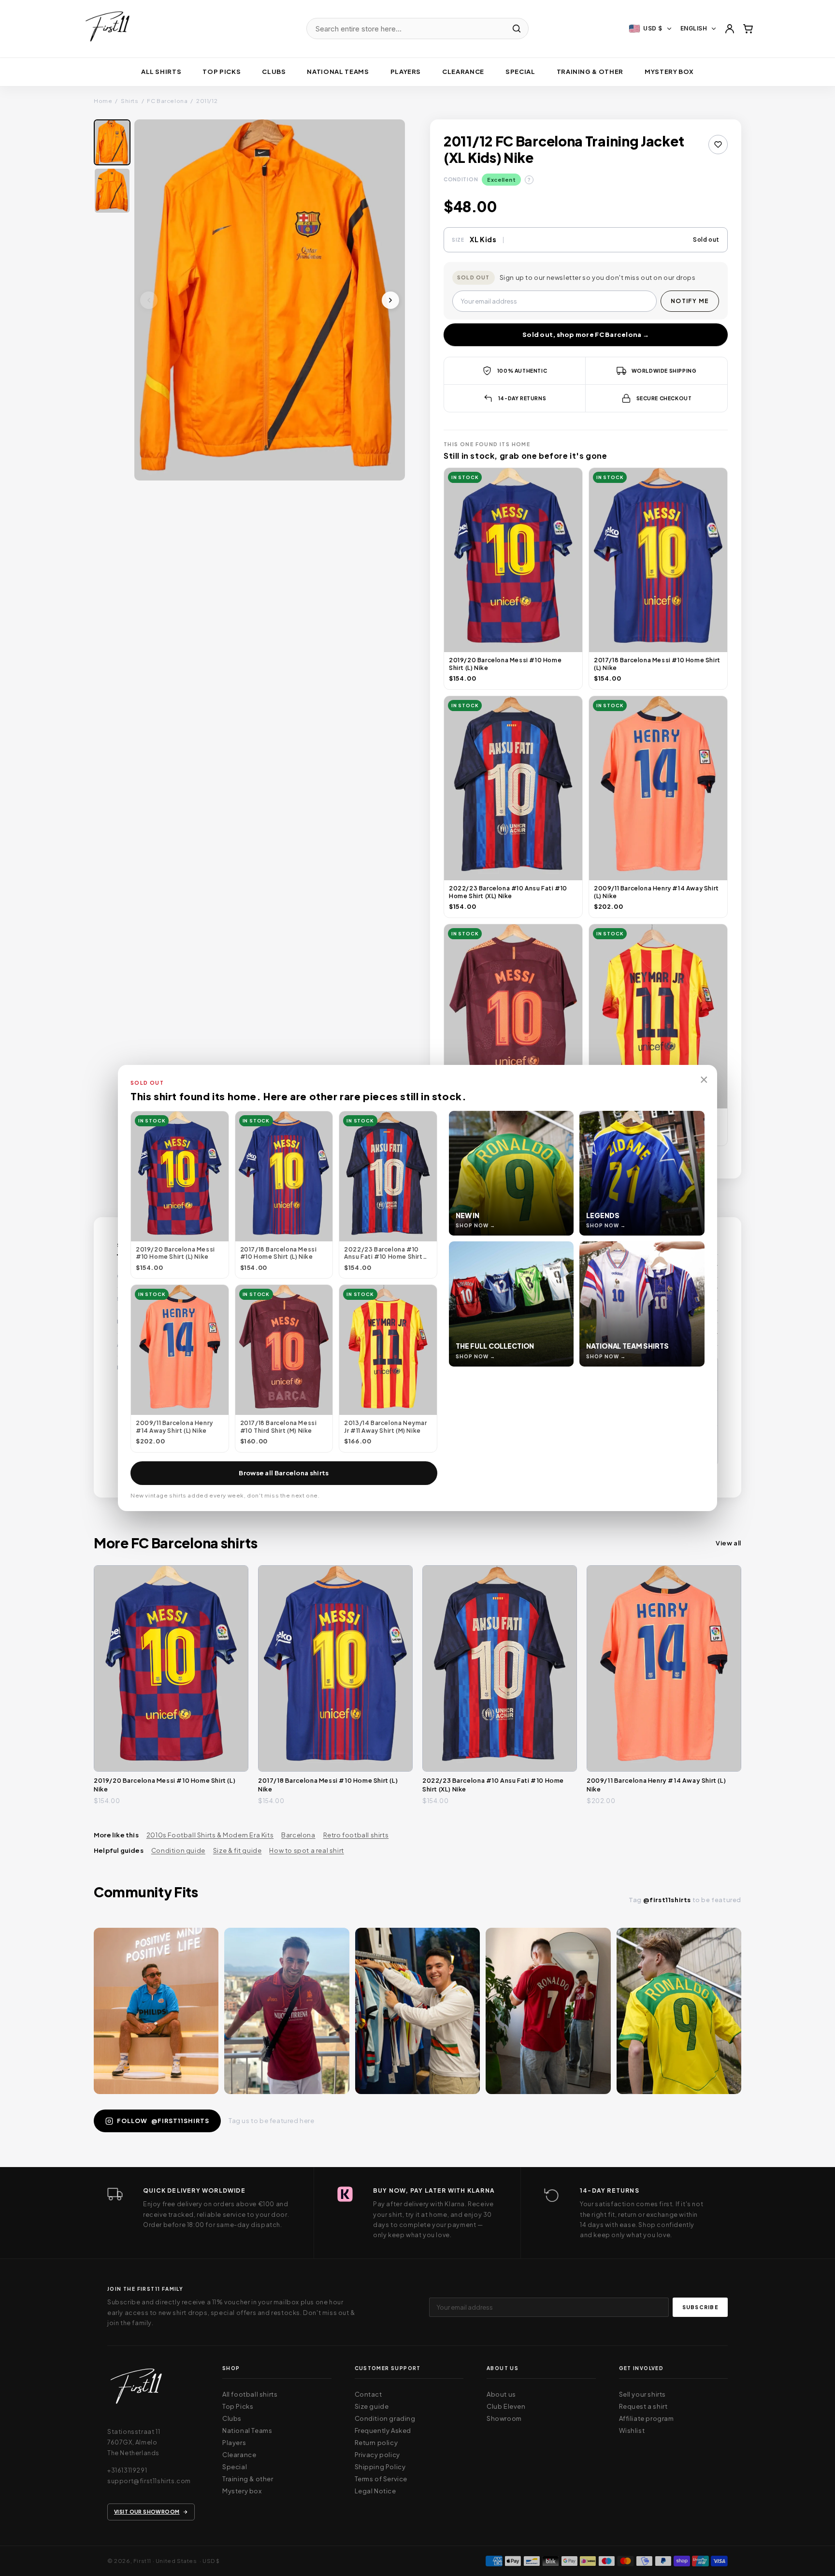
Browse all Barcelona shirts (284, 1473)
